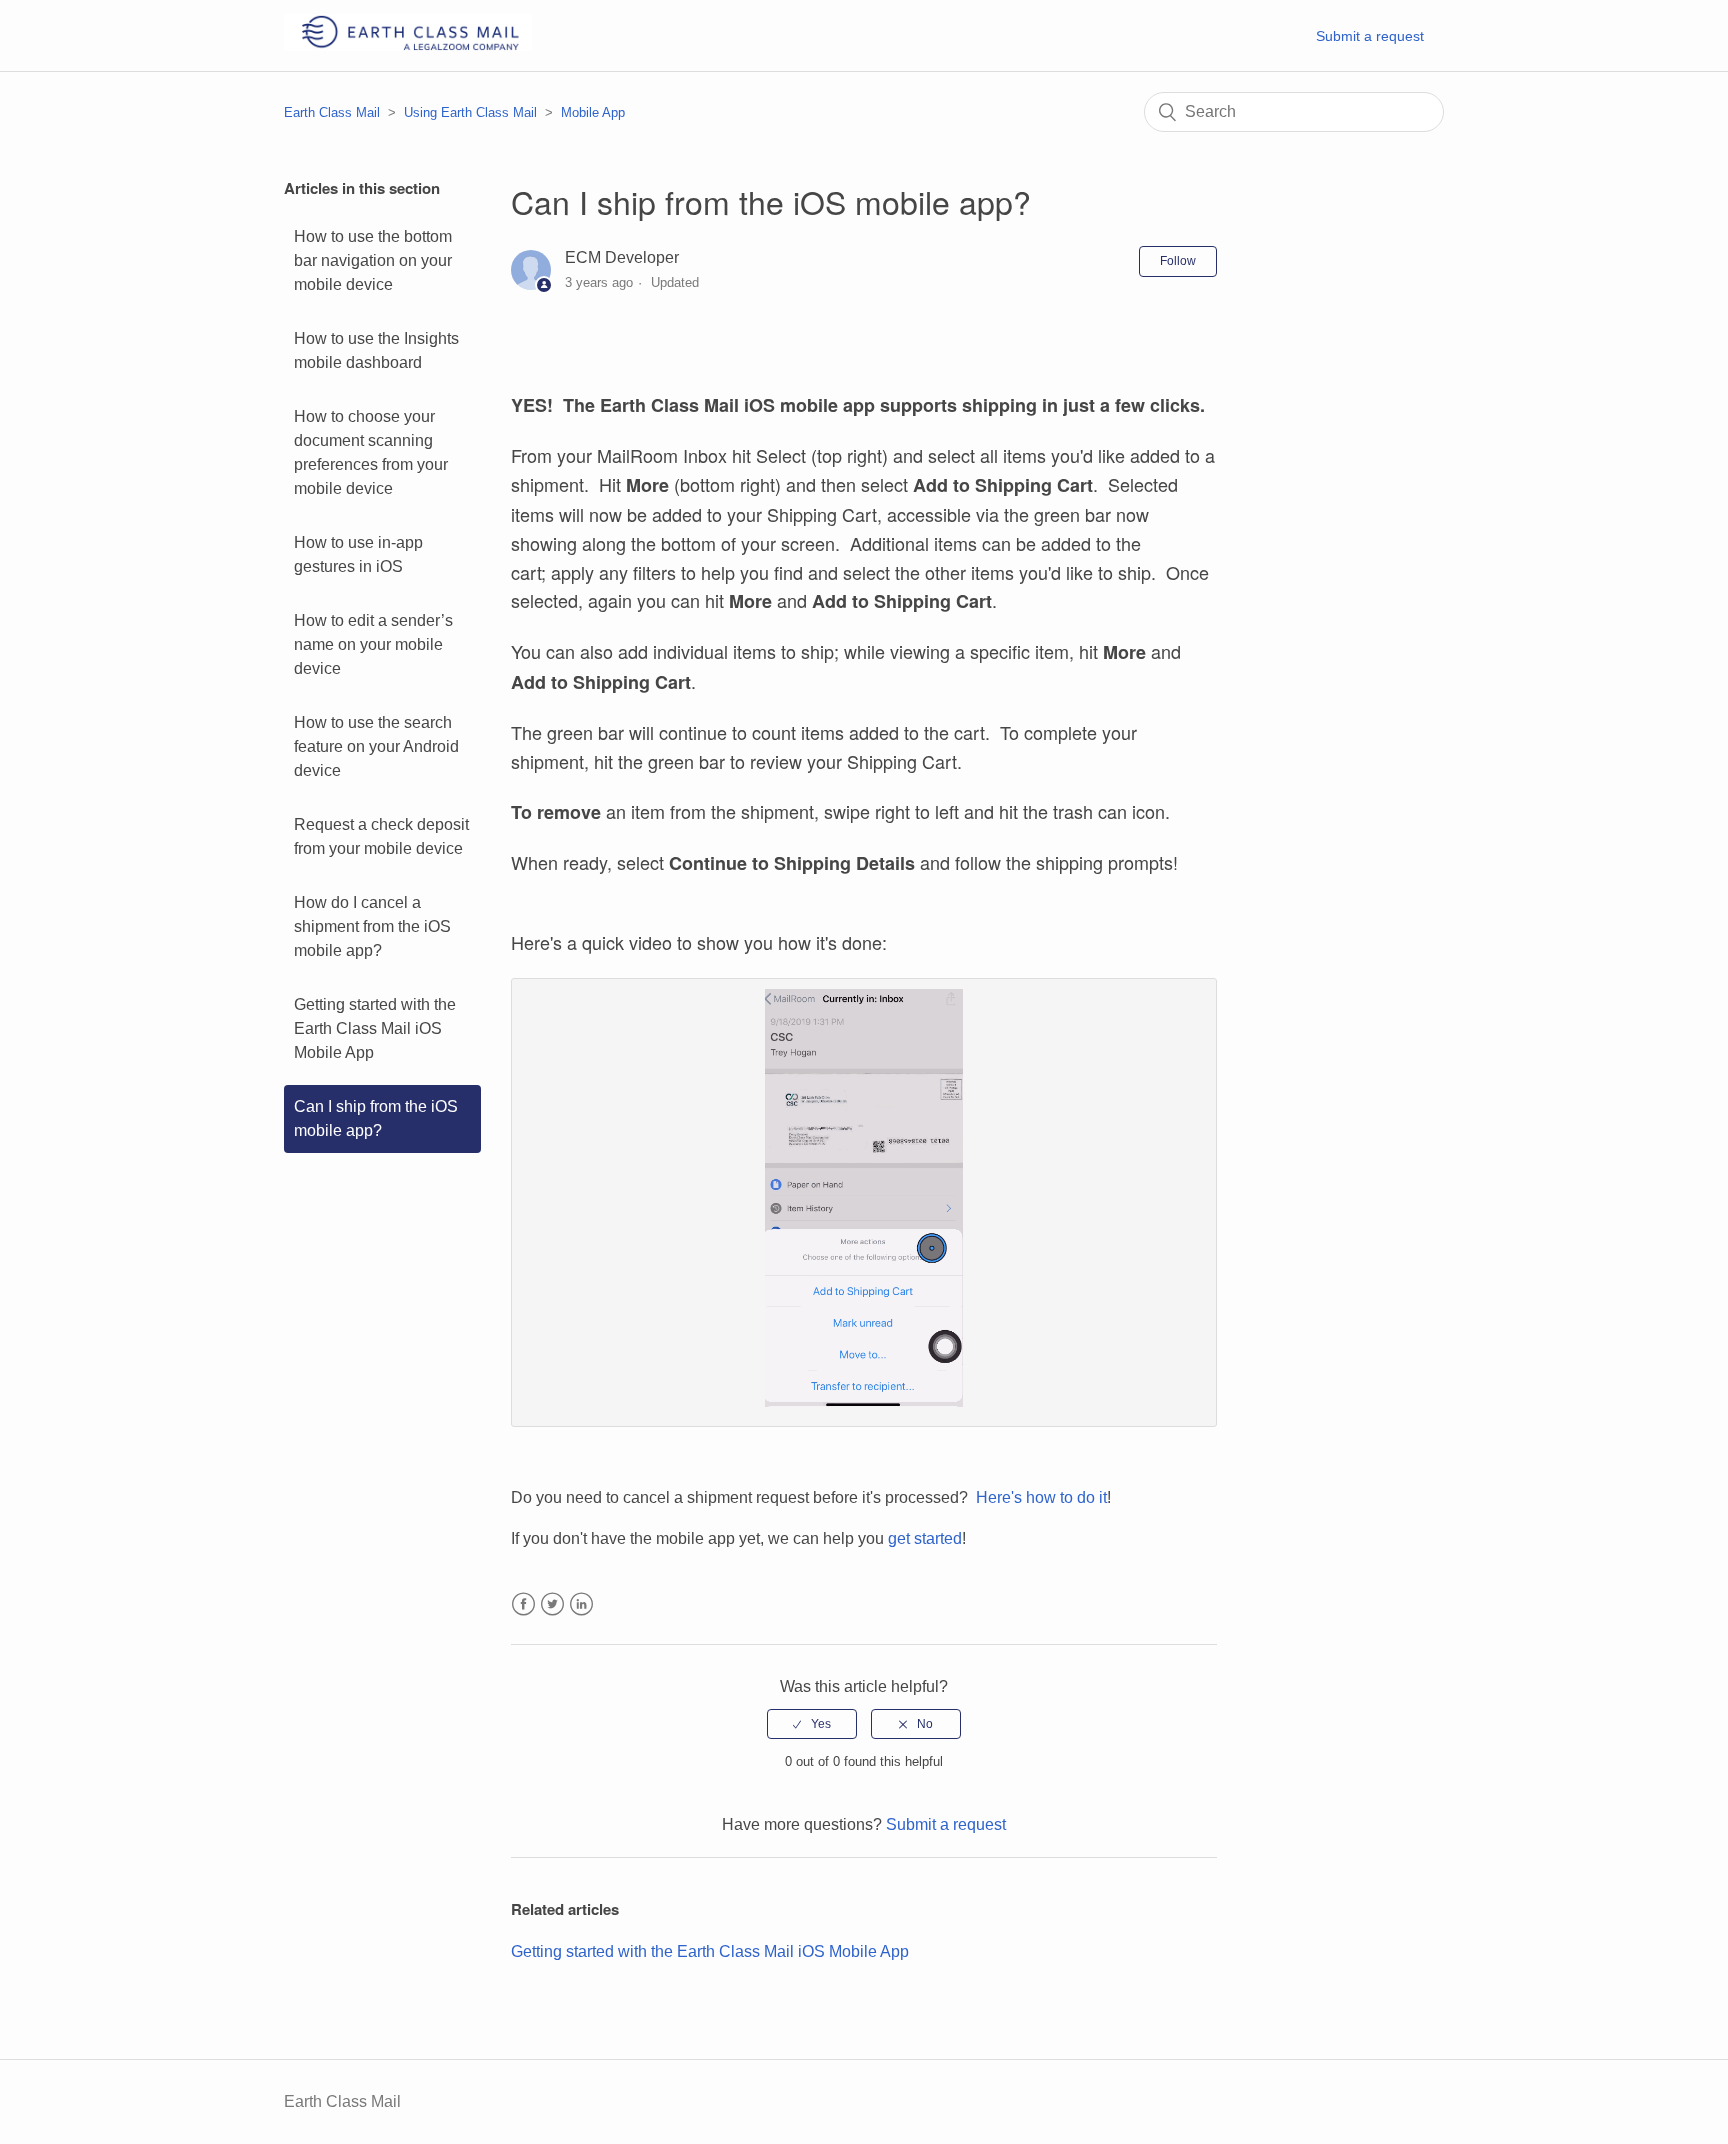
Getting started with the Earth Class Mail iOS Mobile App (375, 1028)
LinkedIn (581, 1604)
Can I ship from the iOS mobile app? (376, 1118)
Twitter (552, 1604)
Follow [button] (1178, 261)
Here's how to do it (1041, 1497)
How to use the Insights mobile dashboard (376, 350)
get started (925, 1538)
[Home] (408, 45)
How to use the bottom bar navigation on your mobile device (373, 260)
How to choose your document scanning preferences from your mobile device (371, 452)
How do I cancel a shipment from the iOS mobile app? (372, 926)
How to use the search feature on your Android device (376, 746)
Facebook (523, 1604)
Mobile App (593, 112)
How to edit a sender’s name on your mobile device (373, 644)
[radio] (812, 1724)
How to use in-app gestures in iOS (358, 554)
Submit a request (1370, 36)
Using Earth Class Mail (470, 112)
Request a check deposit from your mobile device (381, 836)
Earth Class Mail (332, 112)
